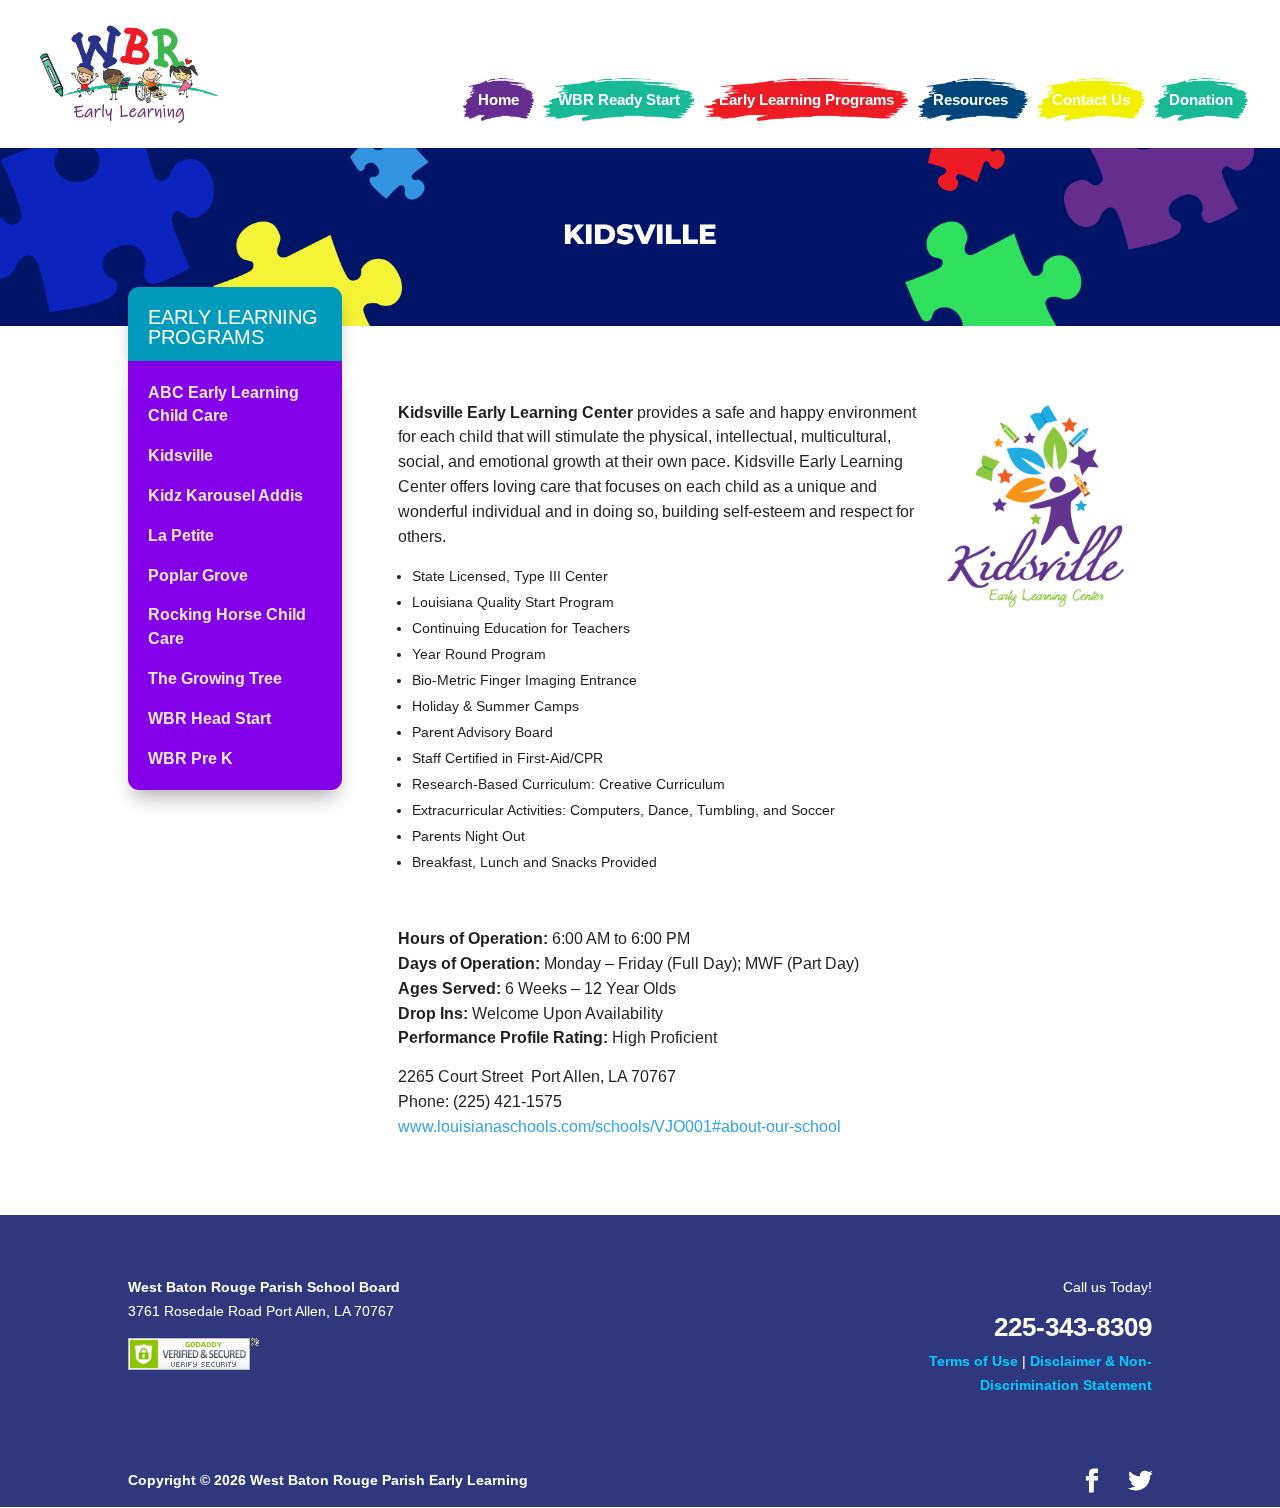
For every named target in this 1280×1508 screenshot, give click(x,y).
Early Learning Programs (806, 99)
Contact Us (1091, 99)
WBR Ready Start (619, 99)
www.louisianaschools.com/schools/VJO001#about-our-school (619, 1126)
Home (498, 99)
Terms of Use (973, 1361)
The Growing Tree (215, 678)
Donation (1201, 99)
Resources (970, 99)
